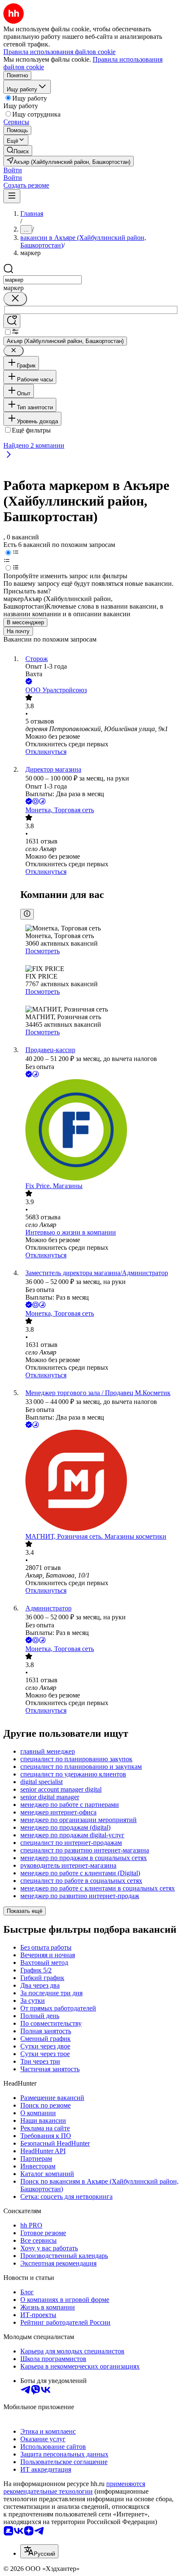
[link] (18, 151)
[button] (13, 170)
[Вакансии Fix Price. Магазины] (99, 1131)
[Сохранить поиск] (12, 321)
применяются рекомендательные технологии (74, 2488)
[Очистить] (15, 299)
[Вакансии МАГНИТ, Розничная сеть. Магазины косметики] (99, 1481)
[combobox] (43, 280)
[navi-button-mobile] (12, 196)
